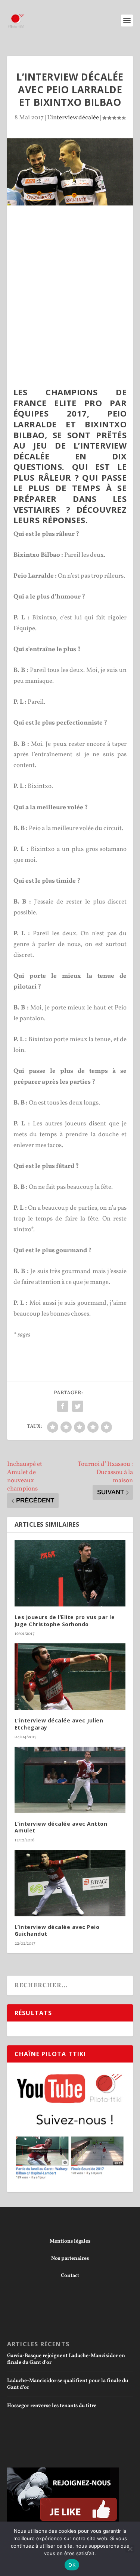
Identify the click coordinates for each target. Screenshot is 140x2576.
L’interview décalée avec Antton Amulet (61, 1827)
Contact (70, 2276)
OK (72, 2565)
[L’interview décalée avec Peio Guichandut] (70, 1883)
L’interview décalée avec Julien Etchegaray (59, 1724)
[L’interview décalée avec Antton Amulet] (70, 1780)
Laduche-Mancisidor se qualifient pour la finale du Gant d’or (68, 2384)
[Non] (130, 2549)
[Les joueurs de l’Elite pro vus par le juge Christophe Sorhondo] (70, 1573)
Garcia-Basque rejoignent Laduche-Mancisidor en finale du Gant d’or (66, 2359)
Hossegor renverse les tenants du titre (52, 2406)
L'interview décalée (73, 118)
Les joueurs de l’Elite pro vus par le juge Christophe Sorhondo (65, 1620)
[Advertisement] (70, 279)
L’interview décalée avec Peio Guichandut (57, 1930)
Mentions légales (70, 2241)
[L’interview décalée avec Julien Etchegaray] (70, 1677)
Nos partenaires (70, 2258)
